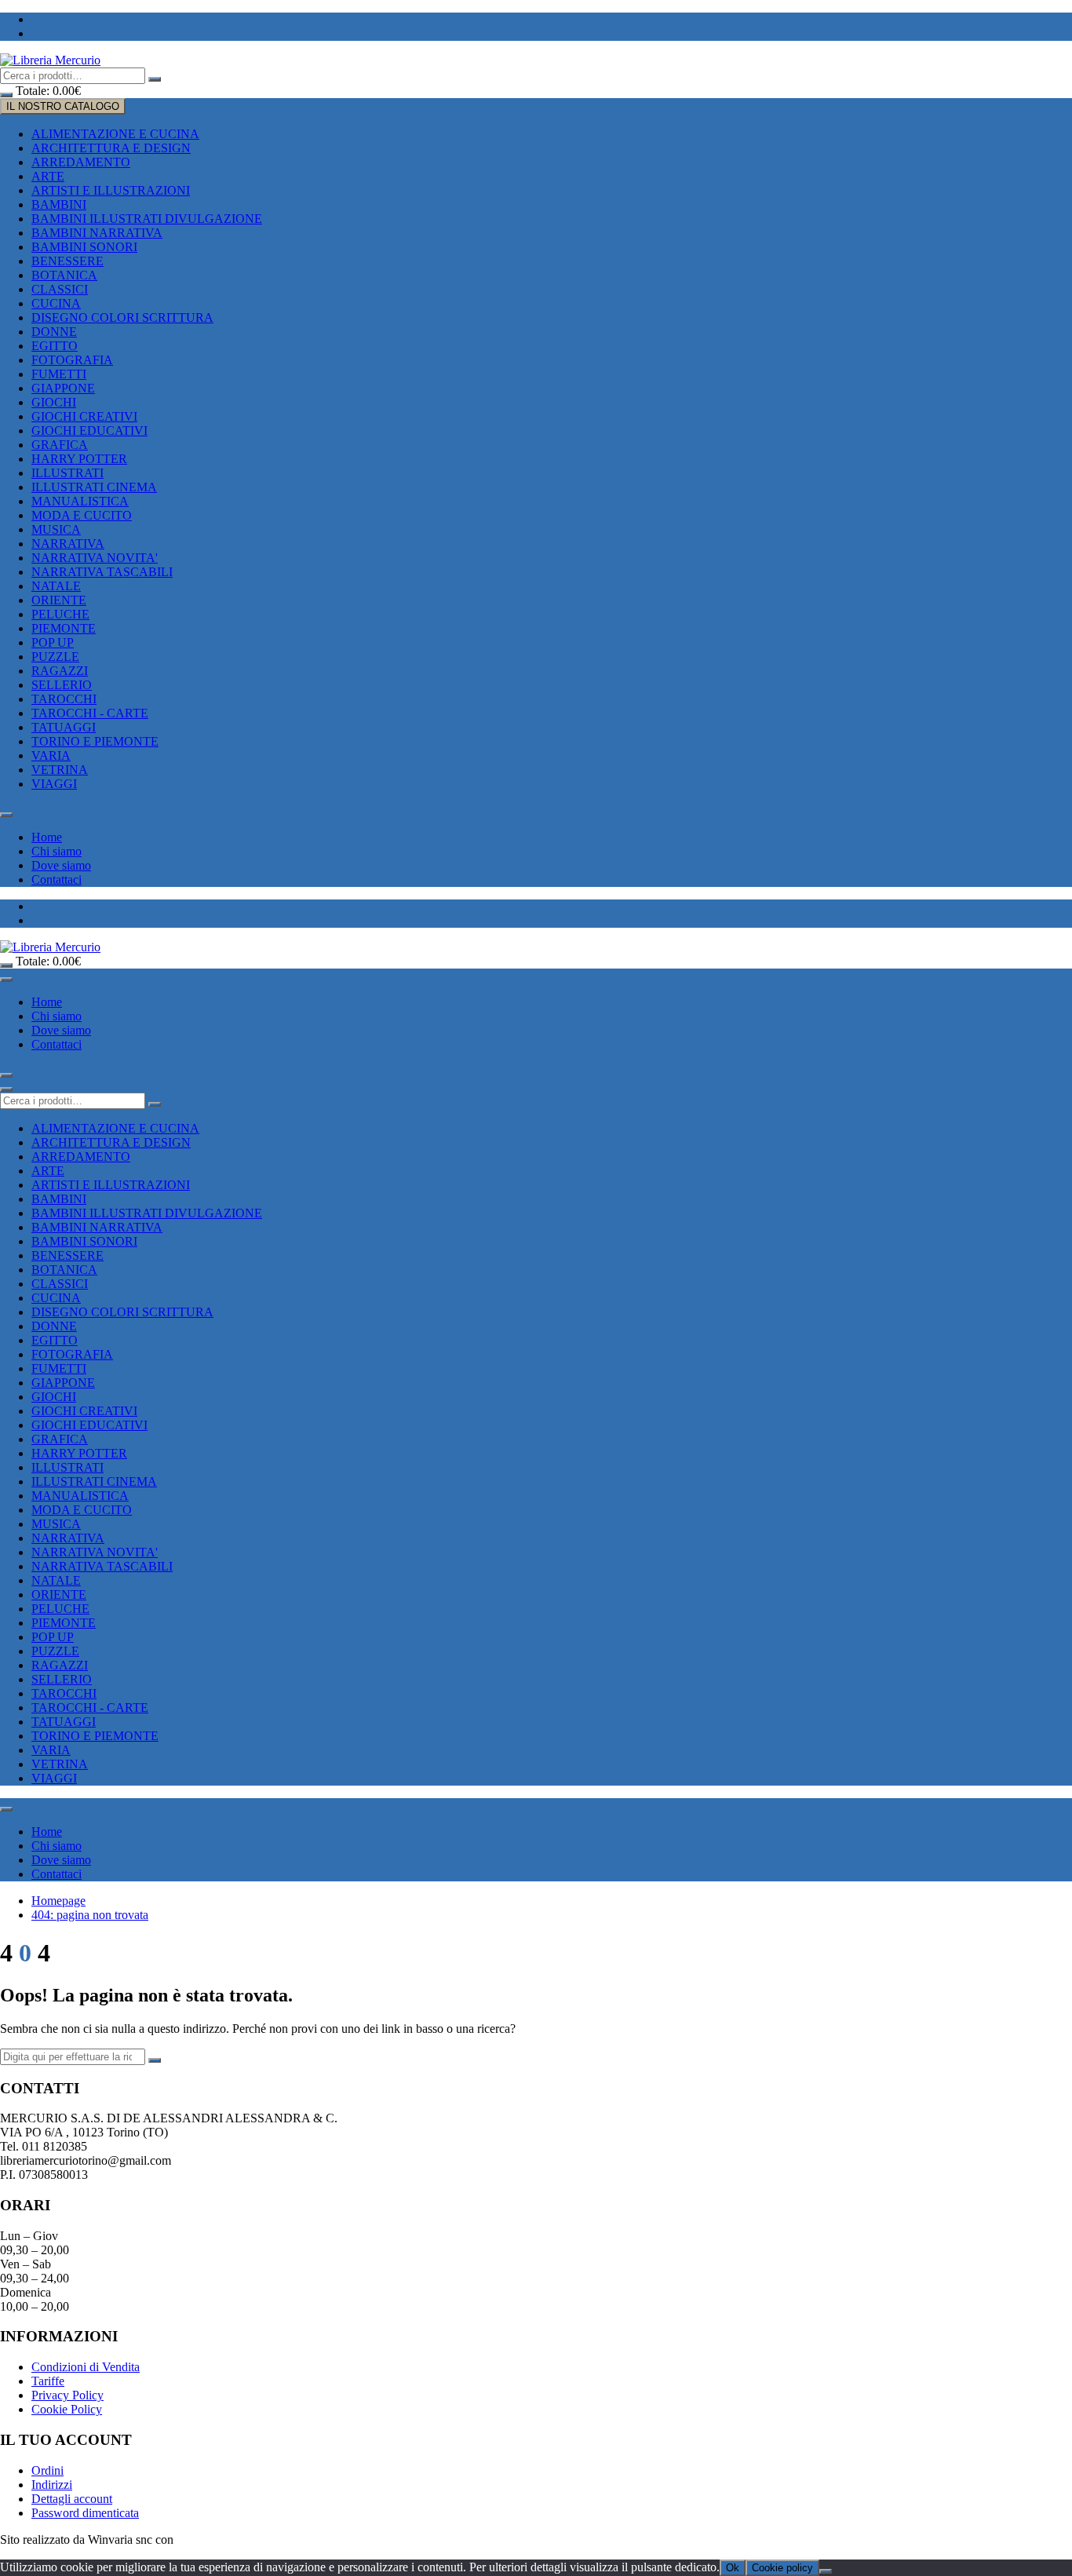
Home (47, 837)
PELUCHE (60, 614)
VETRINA (60, 770)
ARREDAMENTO (81, 162)
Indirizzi (52, 2485)
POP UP (53, 642)
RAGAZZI (60, 671)
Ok (733, 2568)
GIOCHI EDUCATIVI (89, 431)
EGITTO (55, 346)
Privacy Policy (67, 2395)
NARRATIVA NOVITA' (95, 558)
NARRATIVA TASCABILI (102, 572)
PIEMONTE (64, 628)
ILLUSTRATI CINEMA (94, 487)
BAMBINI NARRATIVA (97, 233)
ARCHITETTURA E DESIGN (111, 148)
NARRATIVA (68, 544)
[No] (826, 2571)
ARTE (48, 176)
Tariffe (48, 2381)
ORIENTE (59, 600)
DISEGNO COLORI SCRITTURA (122, 317)
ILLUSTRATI (67, 473)
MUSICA (56, 529)
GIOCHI (54, 402)
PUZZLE (55, 657)
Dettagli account (72, 2499)
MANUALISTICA (80, 501)
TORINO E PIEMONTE (95, 741)
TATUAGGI (64, 727)
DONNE (54, 332)
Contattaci (57, 879)
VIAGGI (54, 784)
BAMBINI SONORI (84, 247)
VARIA (51, 755)
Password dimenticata (85, 2513)
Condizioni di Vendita (86, 2367)
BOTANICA (64, 275)
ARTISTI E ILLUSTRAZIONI (111, 190)
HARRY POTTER (79, 459)
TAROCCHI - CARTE (90, 713)
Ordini (47, 2470)
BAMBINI (59, 204)
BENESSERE (67, 261)
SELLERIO (62, 685)
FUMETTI (59, 374)
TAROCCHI (64, 699)
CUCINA (56, 303)
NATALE (56, 586)
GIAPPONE (63, 388)
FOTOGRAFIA (72, 360)
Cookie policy (782, 2568)
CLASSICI (60, 289)
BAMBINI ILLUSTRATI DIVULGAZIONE (147, 219)
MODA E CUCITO (82, 515)
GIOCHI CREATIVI (84, 416)
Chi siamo (57, 851)
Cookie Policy (67, 2409)
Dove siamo (61, 865)
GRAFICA (60, 445)
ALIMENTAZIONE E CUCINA (115, 134)
